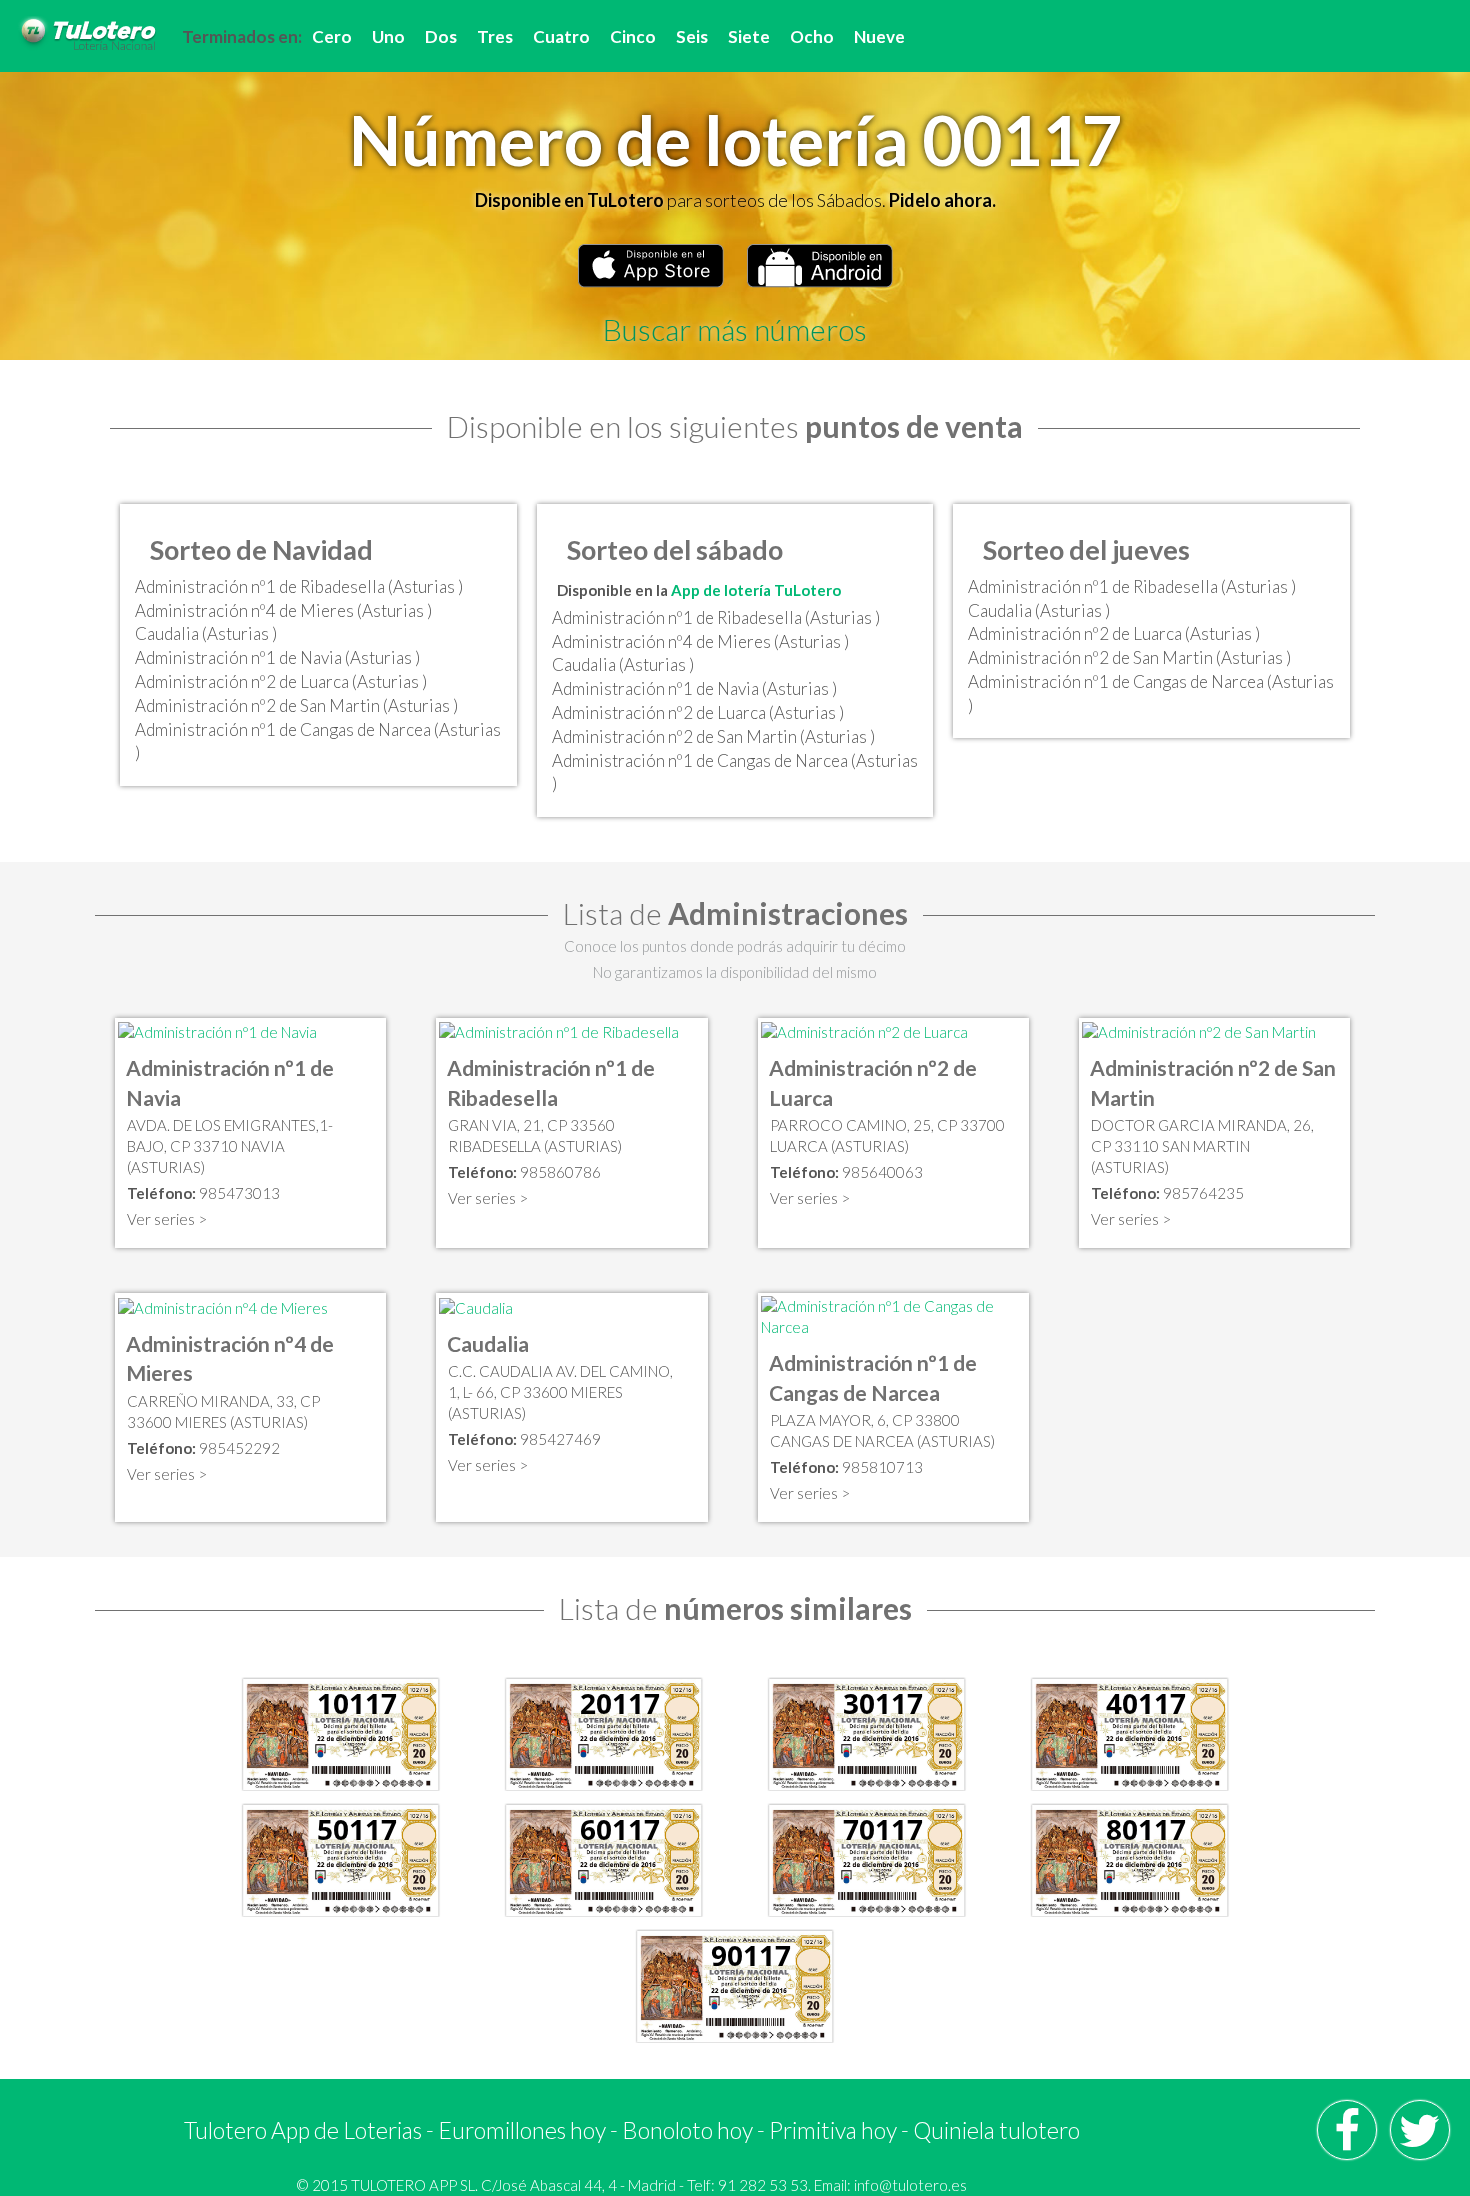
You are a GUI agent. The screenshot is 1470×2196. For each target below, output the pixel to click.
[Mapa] (217, 1031)
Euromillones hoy (522, 2130)
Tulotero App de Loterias (303, 2130)
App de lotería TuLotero (756, 590)
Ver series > (167, 1219)
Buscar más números (735, 329)
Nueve (879, 36)
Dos (441, 36)
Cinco (633, 36)
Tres (495, 36)
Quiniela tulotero (996, 2130)
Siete (749, 36)
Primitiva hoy (833, 2130)
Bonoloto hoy (687, 2130)
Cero (332, 36)
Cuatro (561, 36)
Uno (388, 36)
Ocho (812, 36)
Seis (692, 36)
